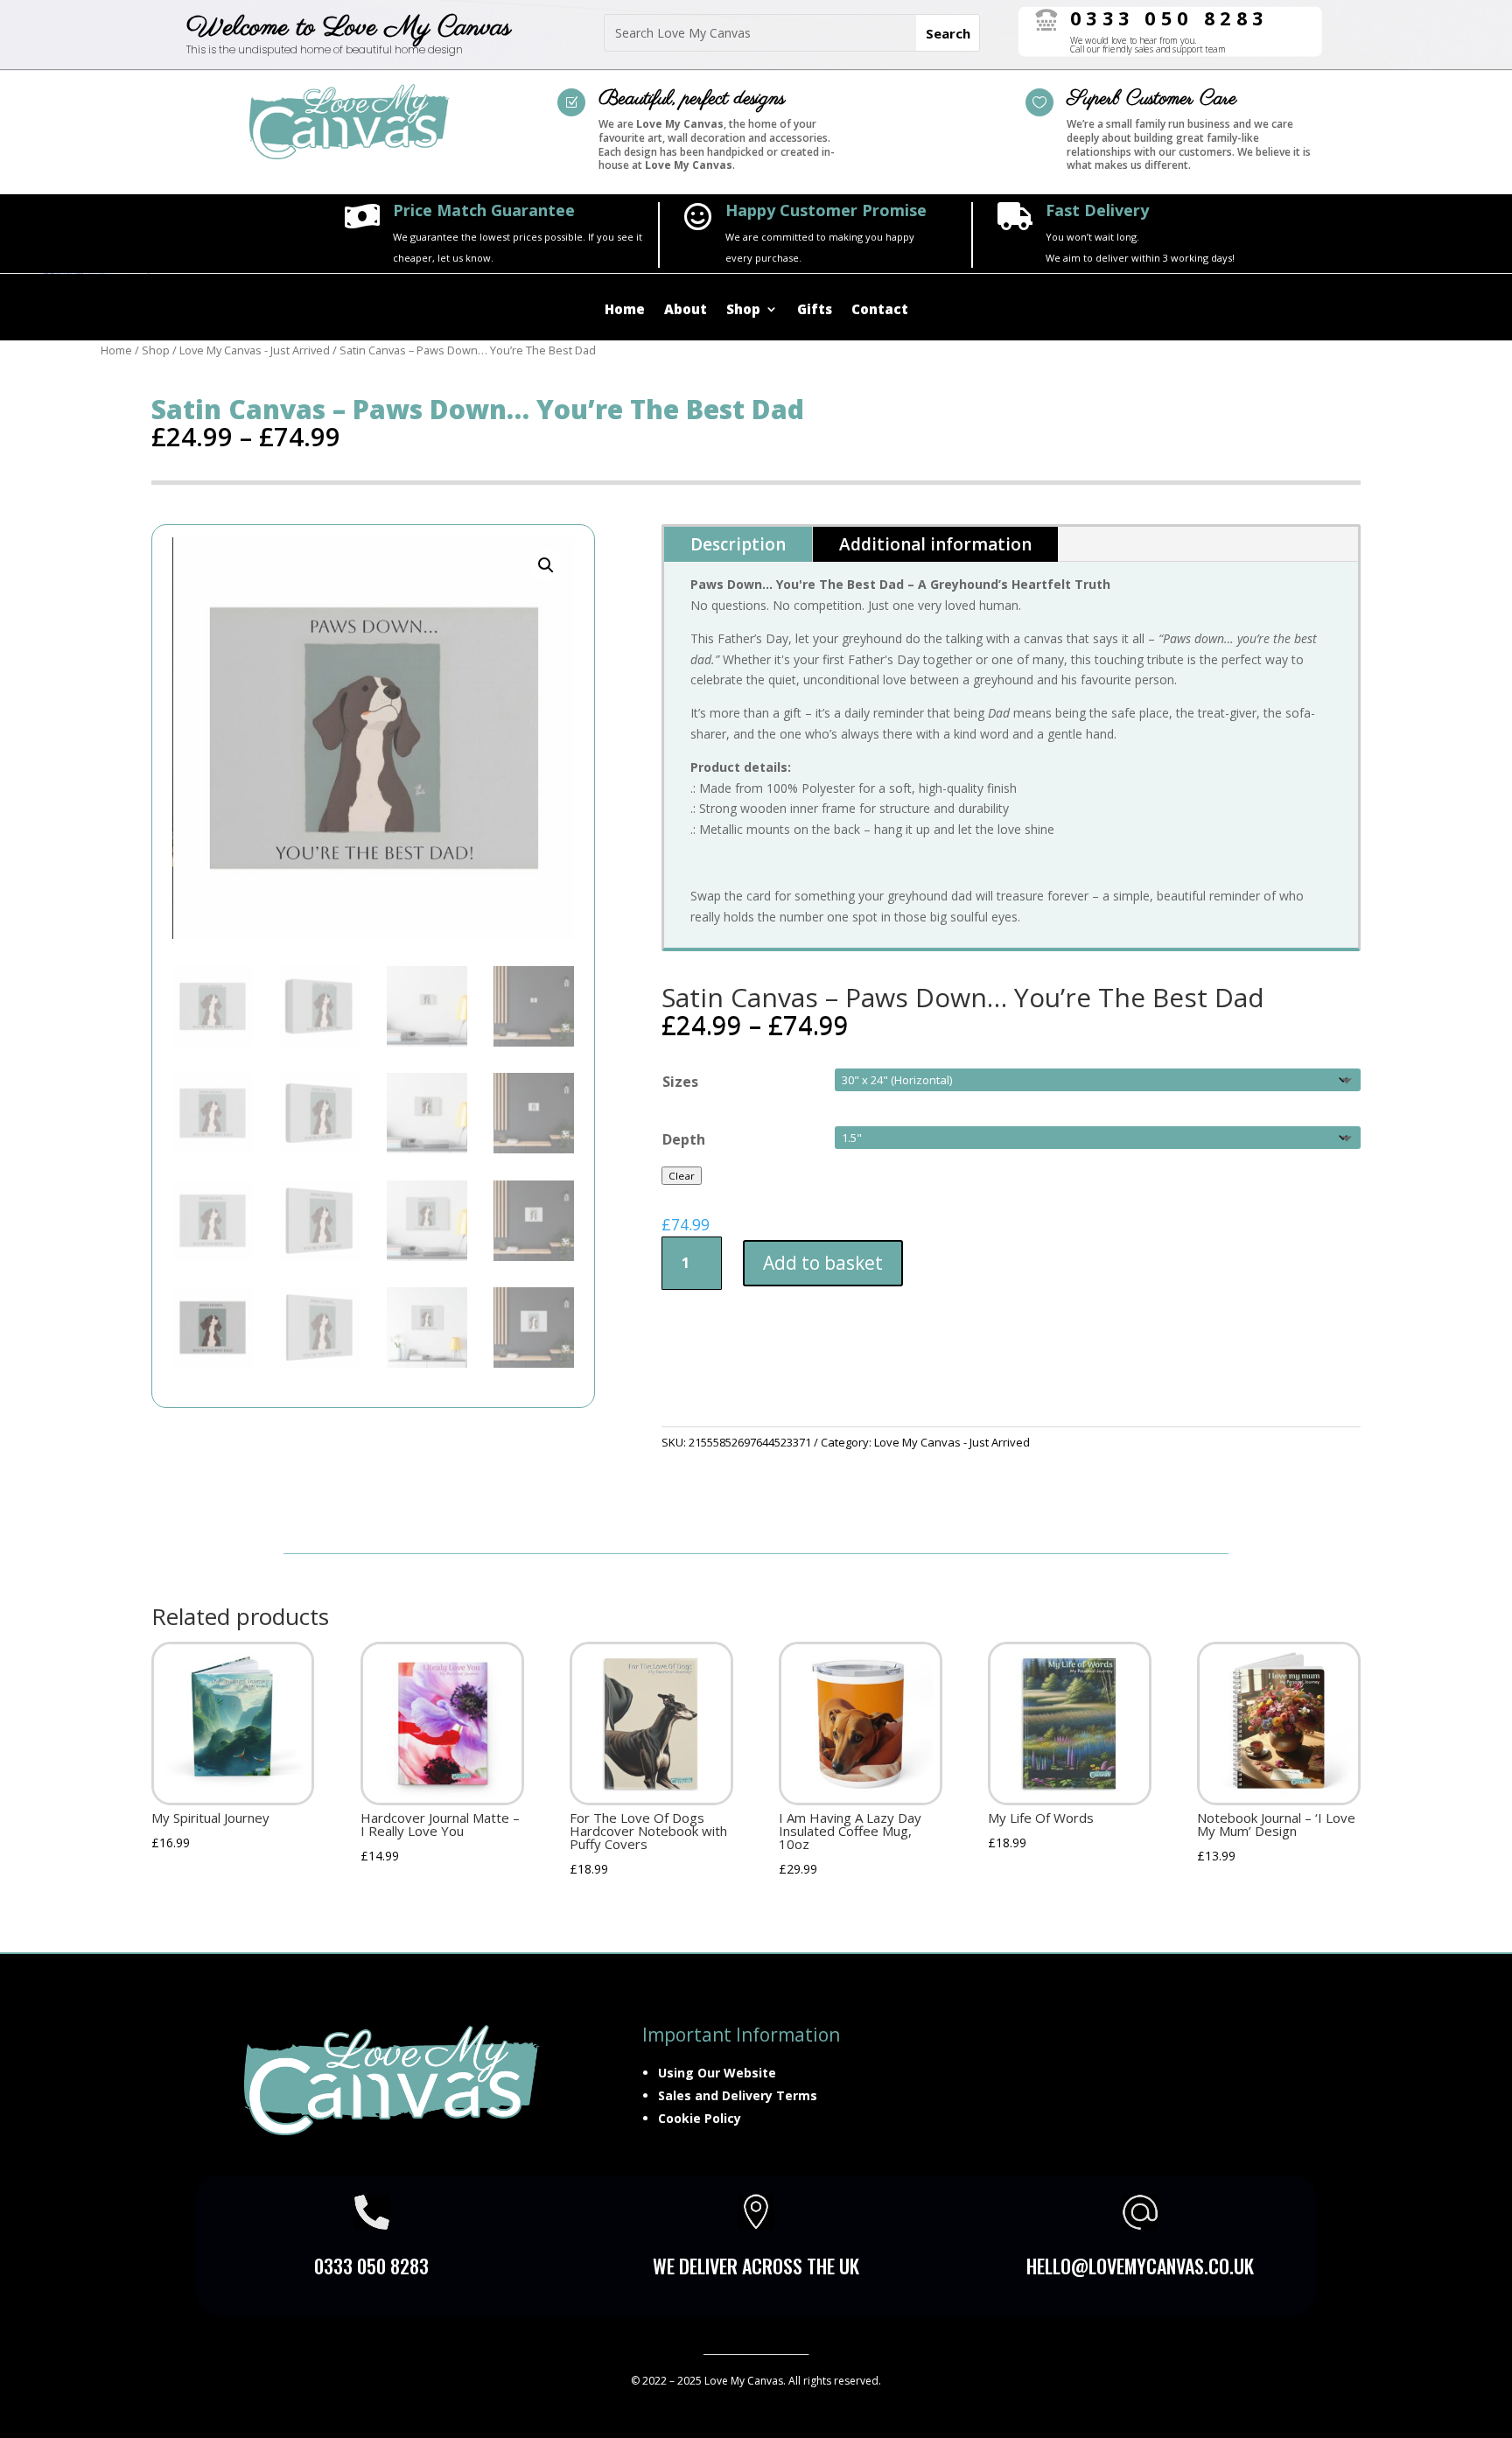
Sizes (680, 1082)
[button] (546, 565)
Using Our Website (717, 2073)
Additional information (935, 544)
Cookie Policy (700, 2118)
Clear (682, 1176)
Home (625, 310)
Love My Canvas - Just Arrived (255, 350)
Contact (880, 310)
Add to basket (823, 1263)
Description (738, 544)
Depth (684, 1139)
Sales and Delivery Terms (738, 2095)
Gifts (815, 310)
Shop (743, 310)
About (686, 310)
